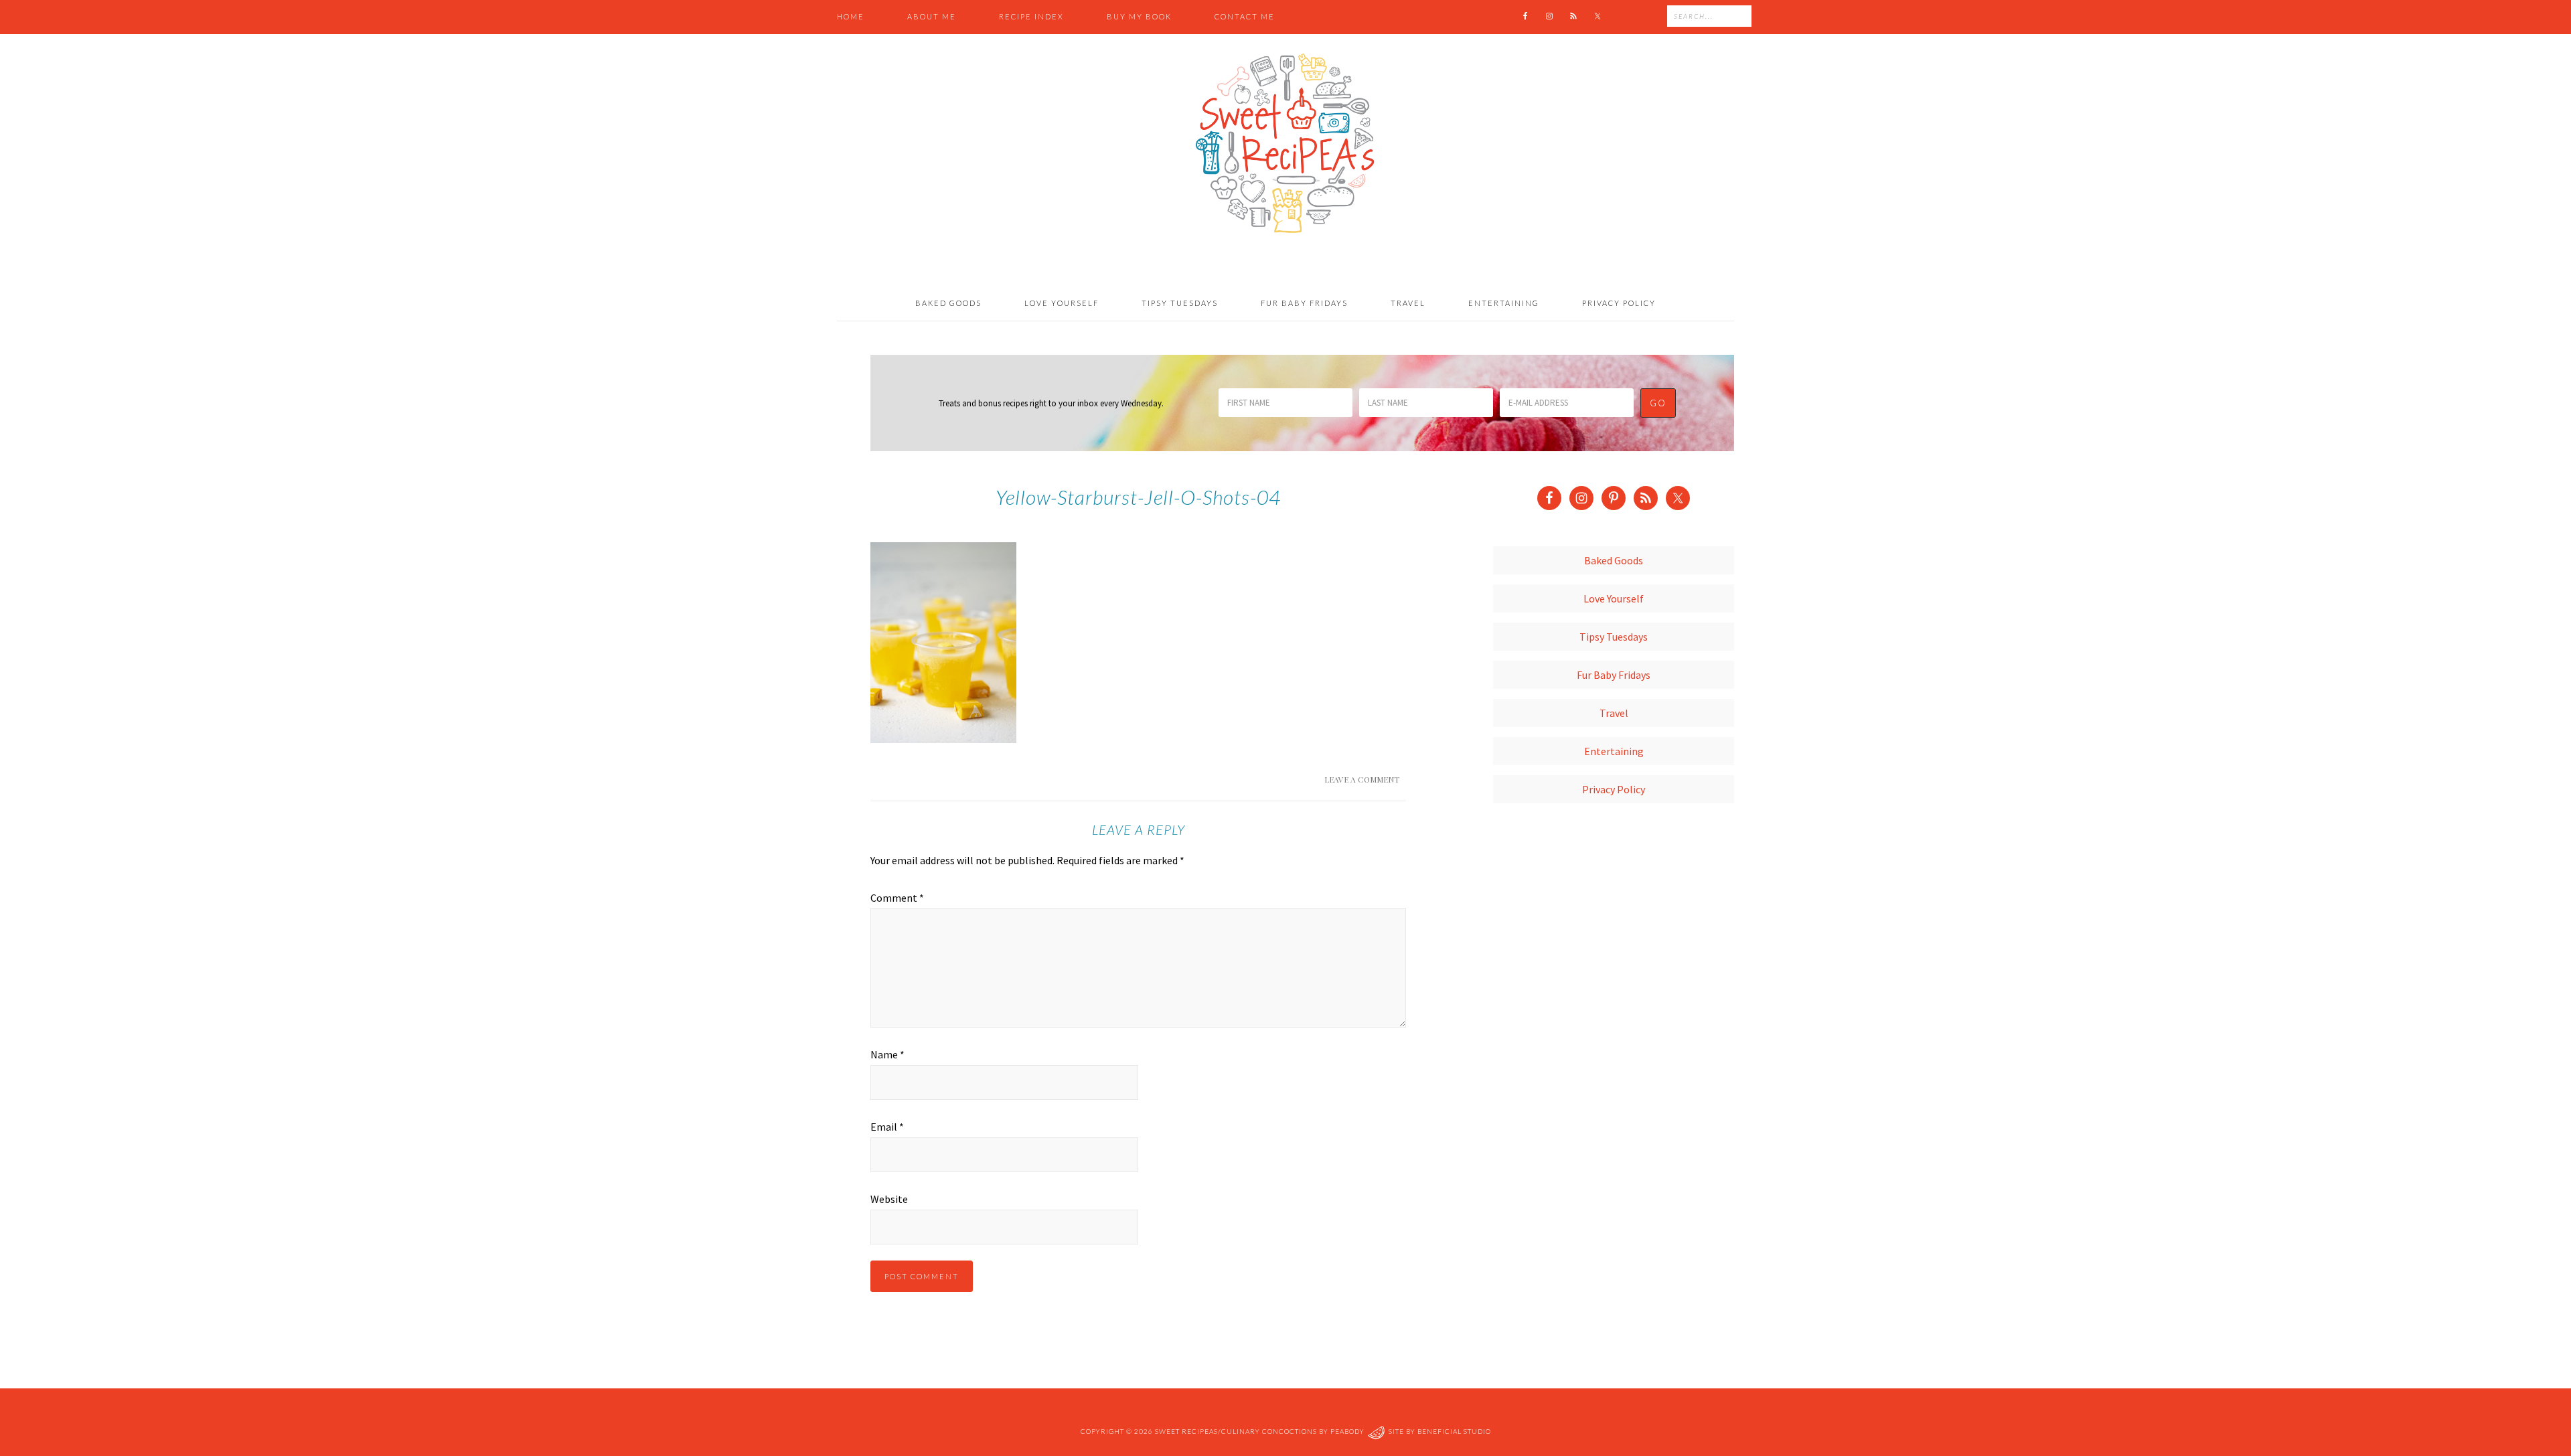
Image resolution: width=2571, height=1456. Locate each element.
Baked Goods (1614, 560)
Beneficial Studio (1454, 1431)
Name (887, 1054)
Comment (897, 898)
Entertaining (1614, 751)
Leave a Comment (1362, 779)
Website (889, 1199)
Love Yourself (1614, 598)
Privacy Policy (1614, 789)
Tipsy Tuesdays (1614, 637)
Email (887, 1127)
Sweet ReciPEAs (1285, 144)
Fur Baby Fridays (1614, 675)
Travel (1614, 713)
